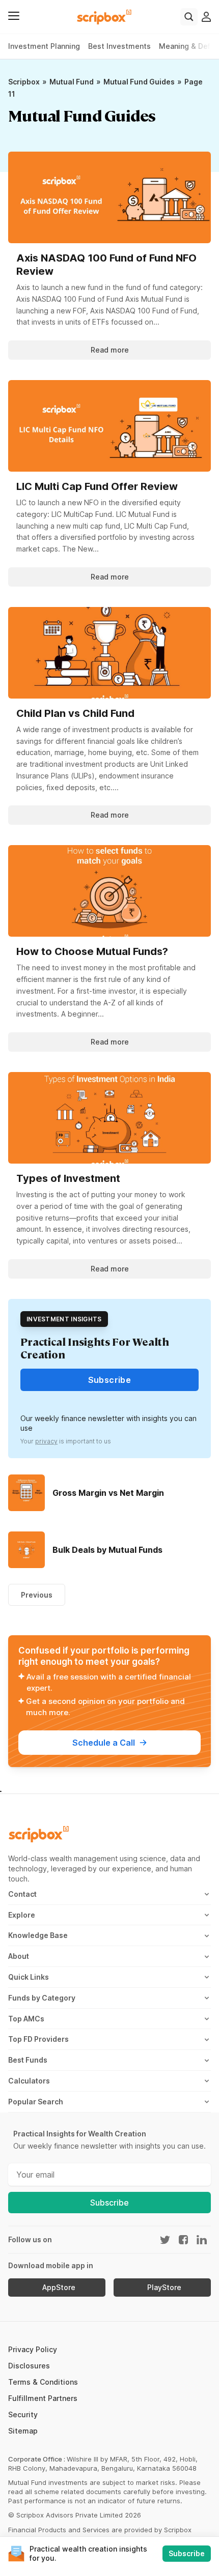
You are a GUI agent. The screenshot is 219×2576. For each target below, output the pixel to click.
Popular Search (36, 2102)
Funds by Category (42, 1998)
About (19, 1956)
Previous (37, 1595)
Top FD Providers (38, 2039)
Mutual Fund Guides (139, 82)
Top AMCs (26, 2019)
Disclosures (29, 2366)
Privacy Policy (33, 2349)
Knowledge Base (38, 1935)
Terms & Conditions (43, 2382)
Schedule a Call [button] (104, 1743)
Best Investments (119, 46)
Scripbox (24, 82)
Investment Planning (44, 46)
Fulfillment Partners (43, 2398)
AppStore (59, 2288)
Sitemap (23, 2431)
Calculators (29, 2081)
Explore (22, 1915)
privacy (46, 1441)
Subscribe (109, 2203)
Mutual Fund (72, 82)
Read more (110, 350)
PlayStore (164, 2288)
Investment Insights (64, 1319)
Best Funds (28, 2060)
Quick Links (29, 1977)
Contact (22, 1894)
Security (23, 2414)
